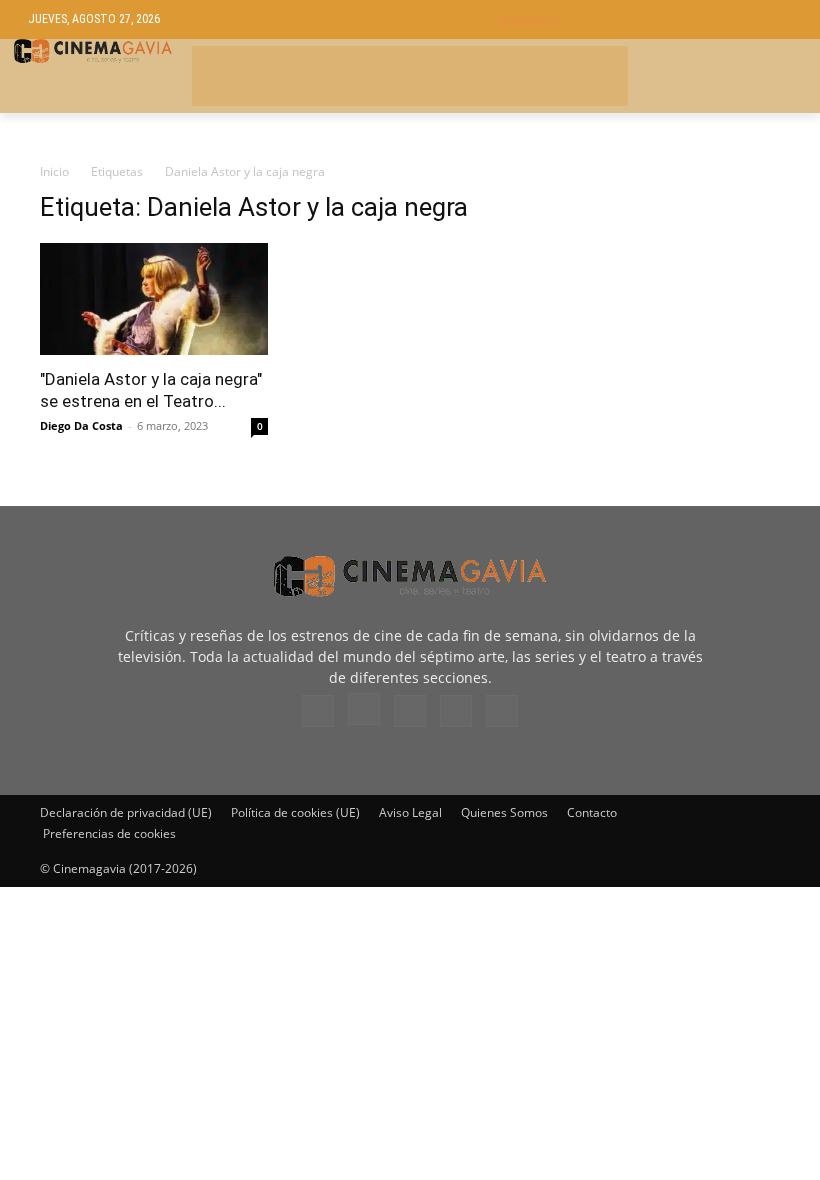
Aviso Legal (410, 812)
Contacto (592, 812)
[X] (456, 711)
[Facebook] (318, 711)
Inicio (54, 171)
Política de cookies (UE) (295, 812)
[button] (645, 19)
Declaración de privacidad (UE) (126, 812)
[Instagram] (364, 709)
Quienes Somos (504, 812)
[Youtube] (502, 711)
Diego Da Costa (81, 425)
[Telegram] (410, 711)
